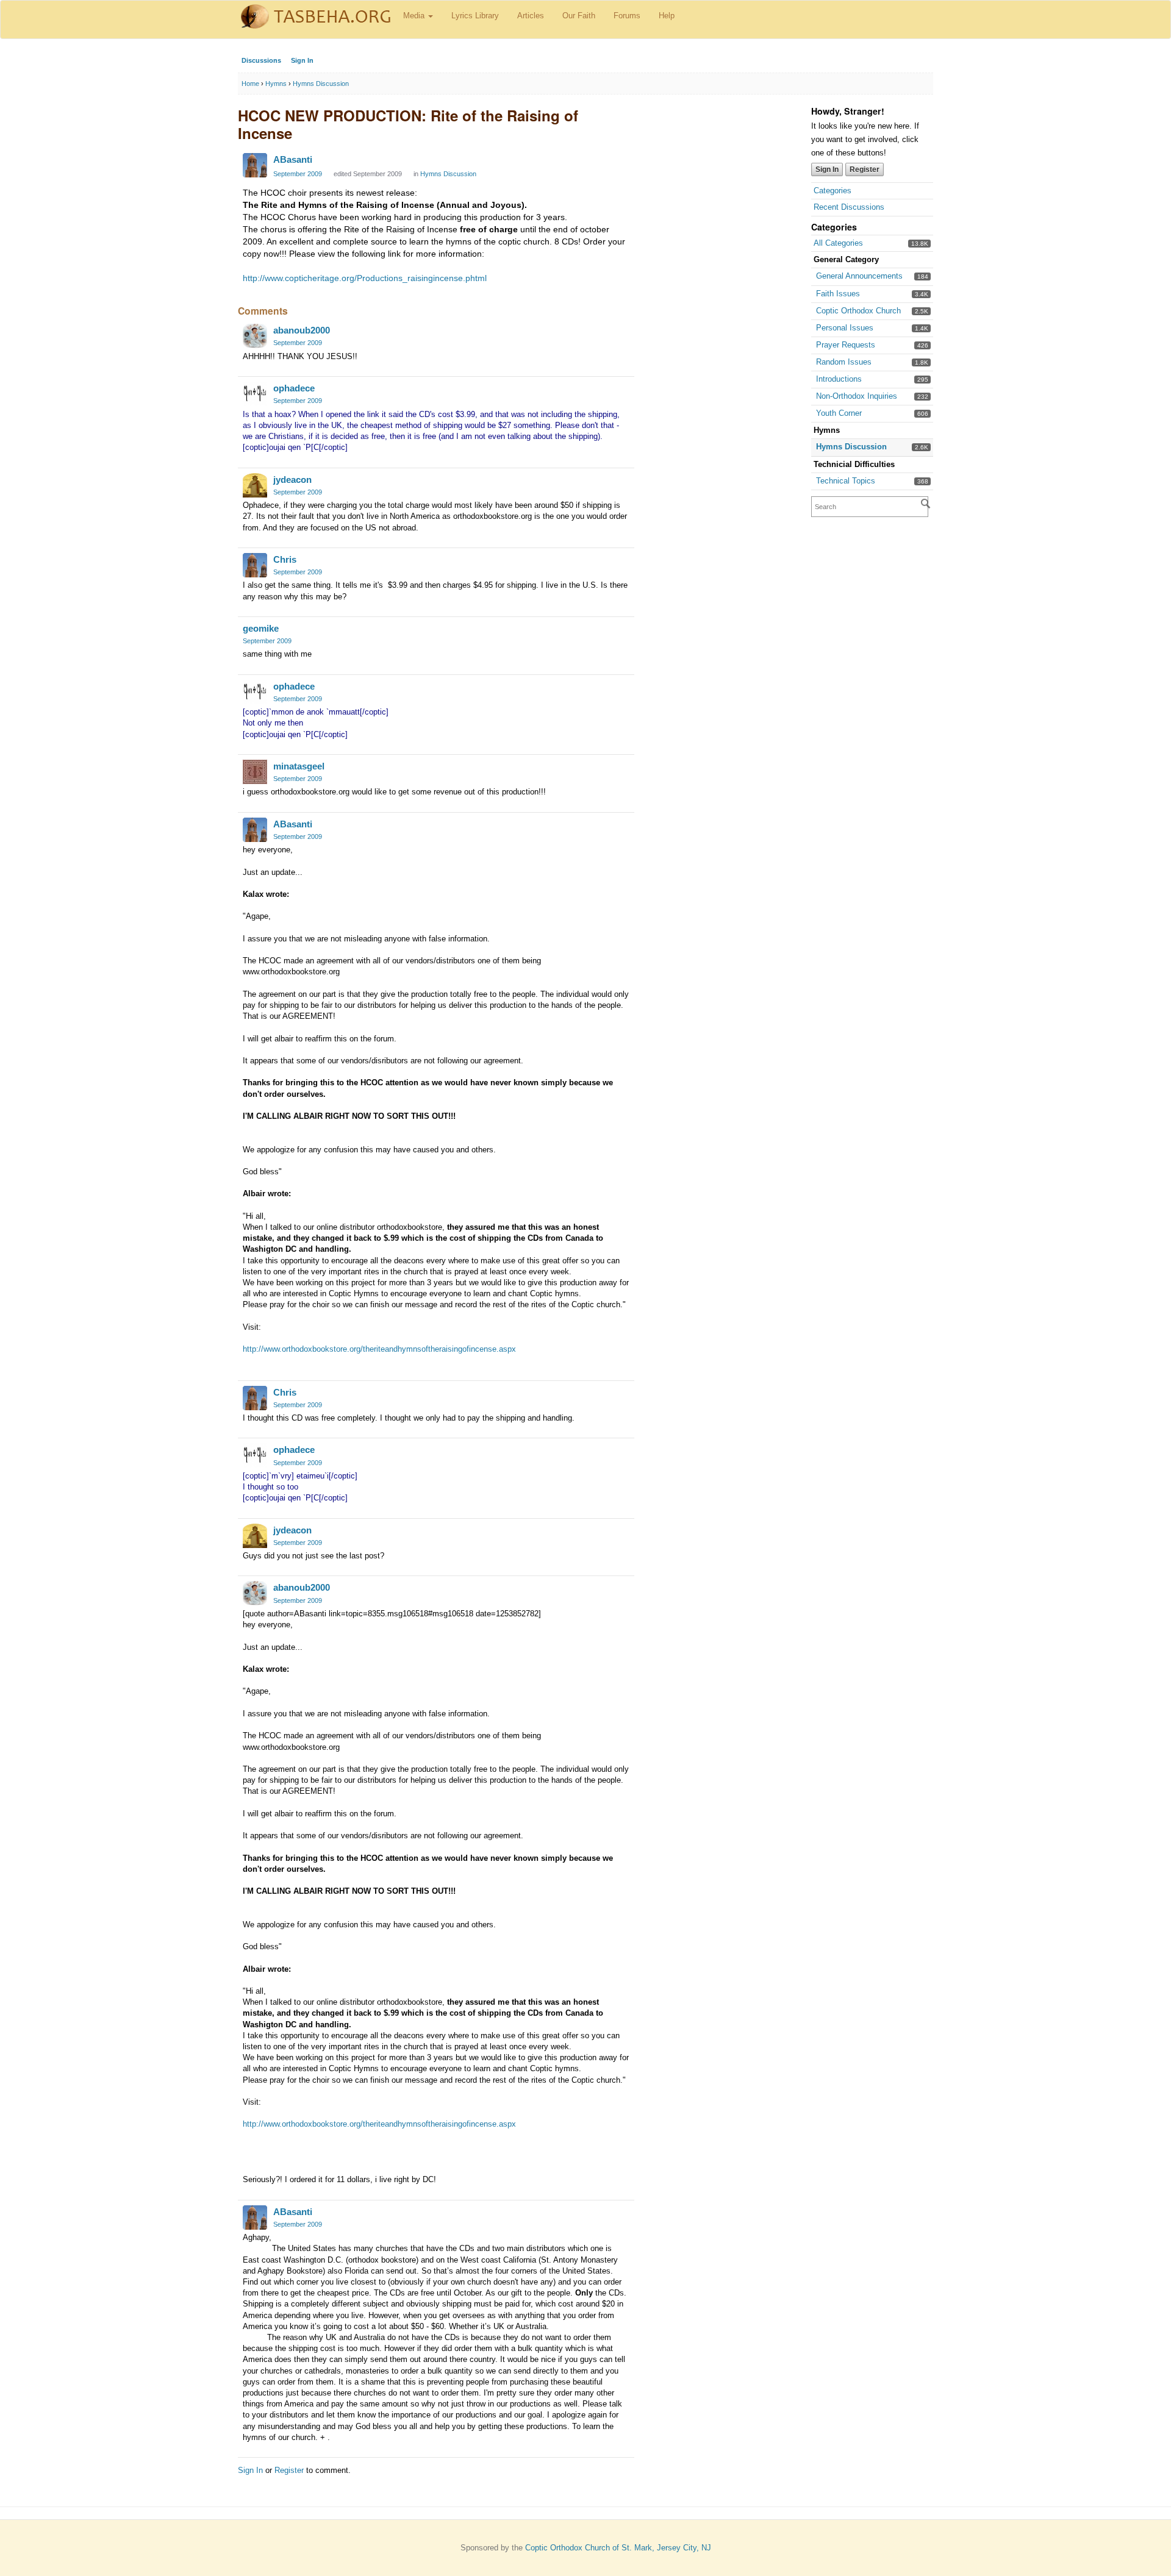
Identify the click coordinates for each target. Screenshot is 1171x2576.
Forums (627, 16)
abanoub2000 (302, 330)
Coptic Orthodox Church (858, 311)
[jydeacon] (255, 485)
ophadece (294, 388)
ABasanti (293, 159)
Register (865, 169)
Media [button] (415, 16)
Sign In (302, 60)
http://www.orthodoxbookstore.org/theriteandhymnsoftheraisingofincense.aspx (379, 1349)
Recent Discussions (849, 207)
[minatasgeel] (255, 772)
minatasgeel (299, 766)
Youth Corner (839, 413)
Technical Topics (846, 481)
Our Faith (579, 16)
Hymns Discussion (851, 447)
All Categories (838, 243)
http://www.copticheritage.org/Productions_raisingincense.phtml (365, 278)
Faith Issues (838, 294)
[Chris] (255, 565)
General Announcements (859, 276)
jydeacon (292, 480)
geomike (261, 628)
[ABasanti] (255, 165)
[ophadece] (255, 394)
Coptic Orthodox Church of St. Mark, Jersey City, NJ (618, 2548)
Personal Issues (845, 328)
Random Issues (844, 362)
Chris (285, 559)
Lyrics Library (475, 16)
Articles (531, 16)
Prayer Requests (846, 345)
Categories (833, 191)
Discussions (261, 60)
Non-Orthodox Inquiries (857, 396)
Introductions (839, 379)
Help (667, 16)
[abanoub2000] (255, 336)
